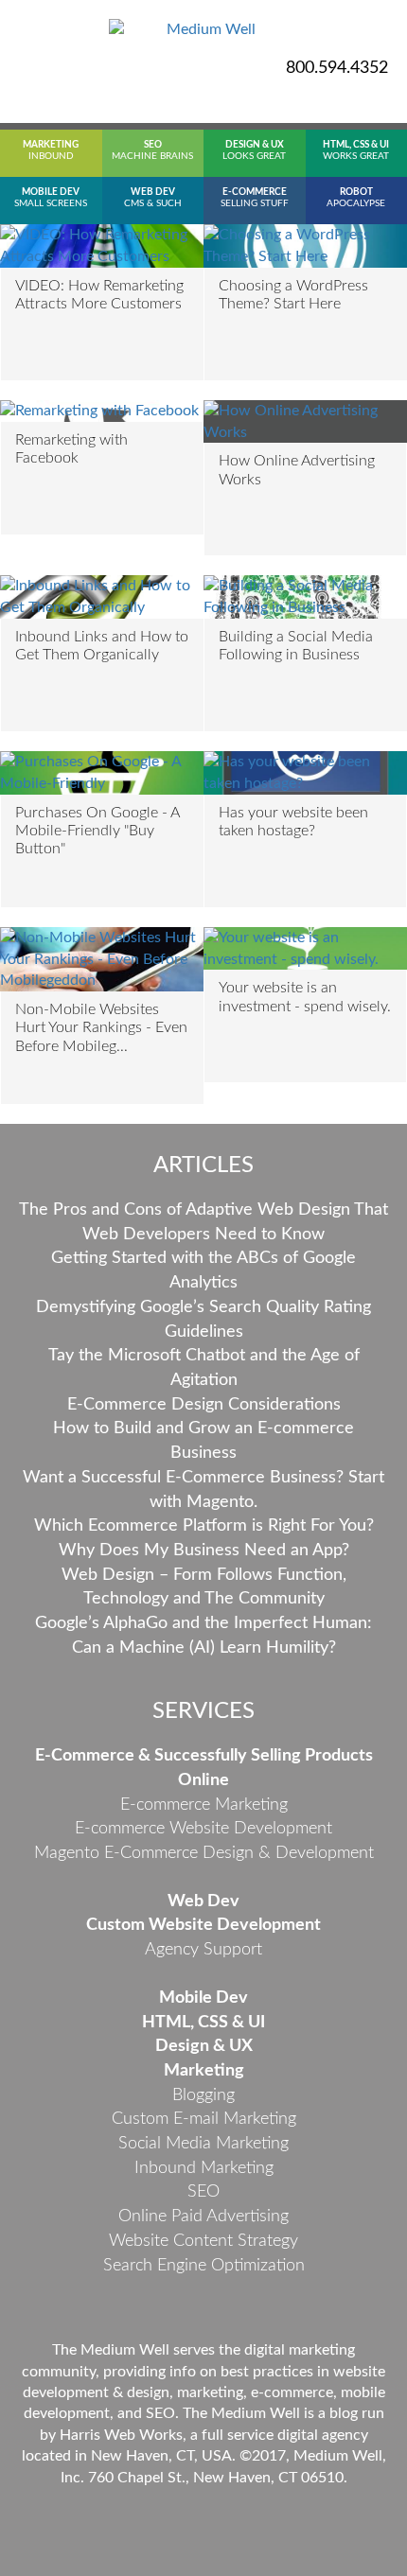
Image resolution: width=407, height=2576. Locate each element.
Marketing (204, 2071)
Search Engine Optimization (204, 2266)
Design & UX (204, 2046)
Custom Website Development (203, 1925)
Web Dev (203, 1901)
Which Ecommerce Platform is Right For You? (204, 1526)
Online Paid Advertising (203, 2217)
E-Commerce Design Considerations (204, 1405)
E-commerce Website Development (203, 1829)
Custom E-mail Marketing (204, 2119)
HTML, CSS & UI (203, 2023)
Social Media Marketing (203, 2144)
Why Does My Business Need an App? (204, 1551)
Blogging (203, 2095)
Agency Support (203, 1950)
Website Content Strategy (203, 2241)
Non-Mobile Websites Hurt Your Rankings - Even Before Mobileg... (101, 1027)
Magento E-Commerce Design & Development (204, 1853)
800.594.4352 (337, 68)
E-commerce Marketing (204, 1805)
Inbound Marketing (204, 2168)
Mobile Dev (203, 1998)
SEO (203, 2192)
